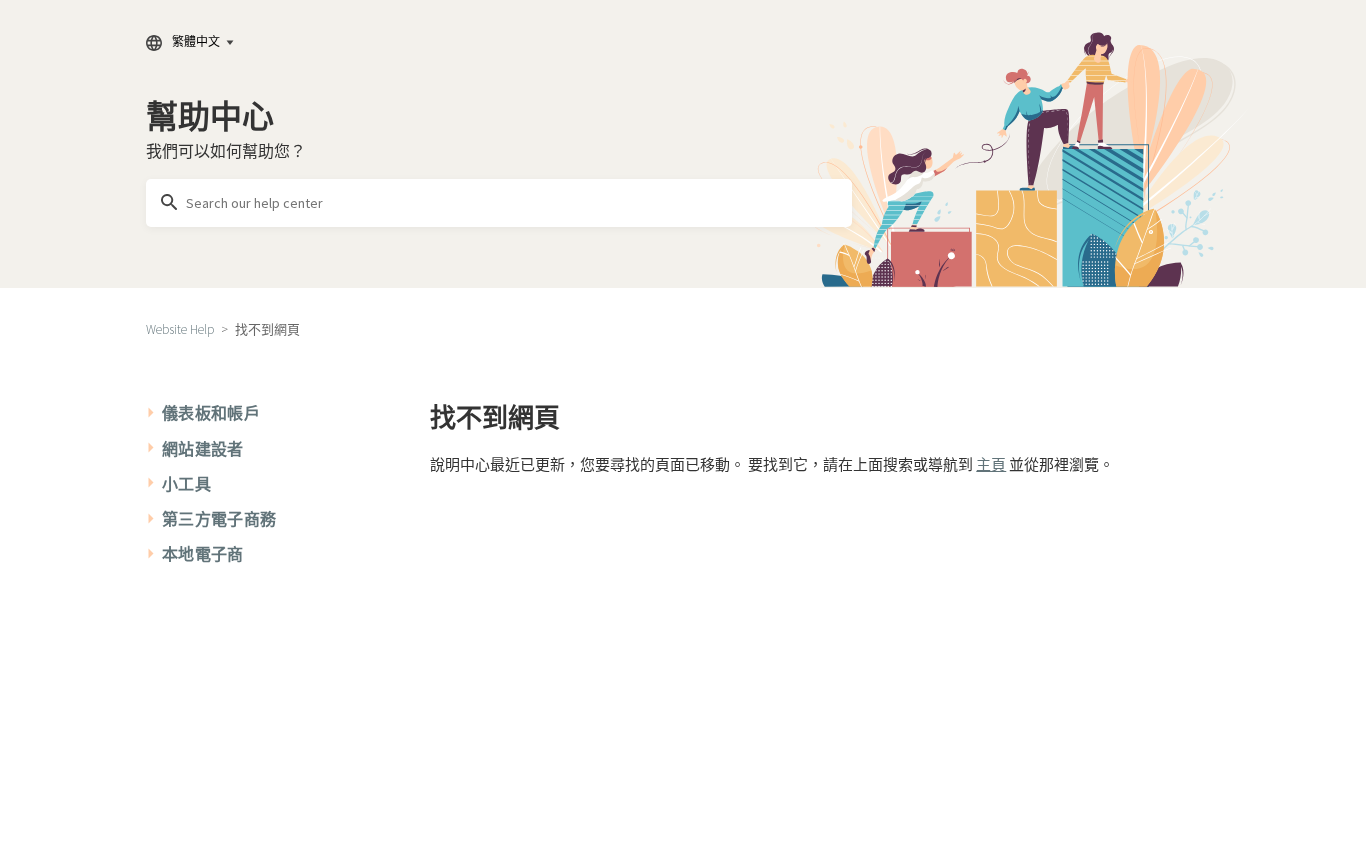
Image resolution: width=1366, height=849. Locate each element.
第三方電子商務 (219, 519)
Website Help (180, 329)
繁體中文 (196, 41)
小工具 (186, 484)
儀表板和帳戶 (211, 413)
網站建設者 (203, 449)
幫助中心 (210, 117)
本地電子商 (203, 554)
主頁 (991, 464)
